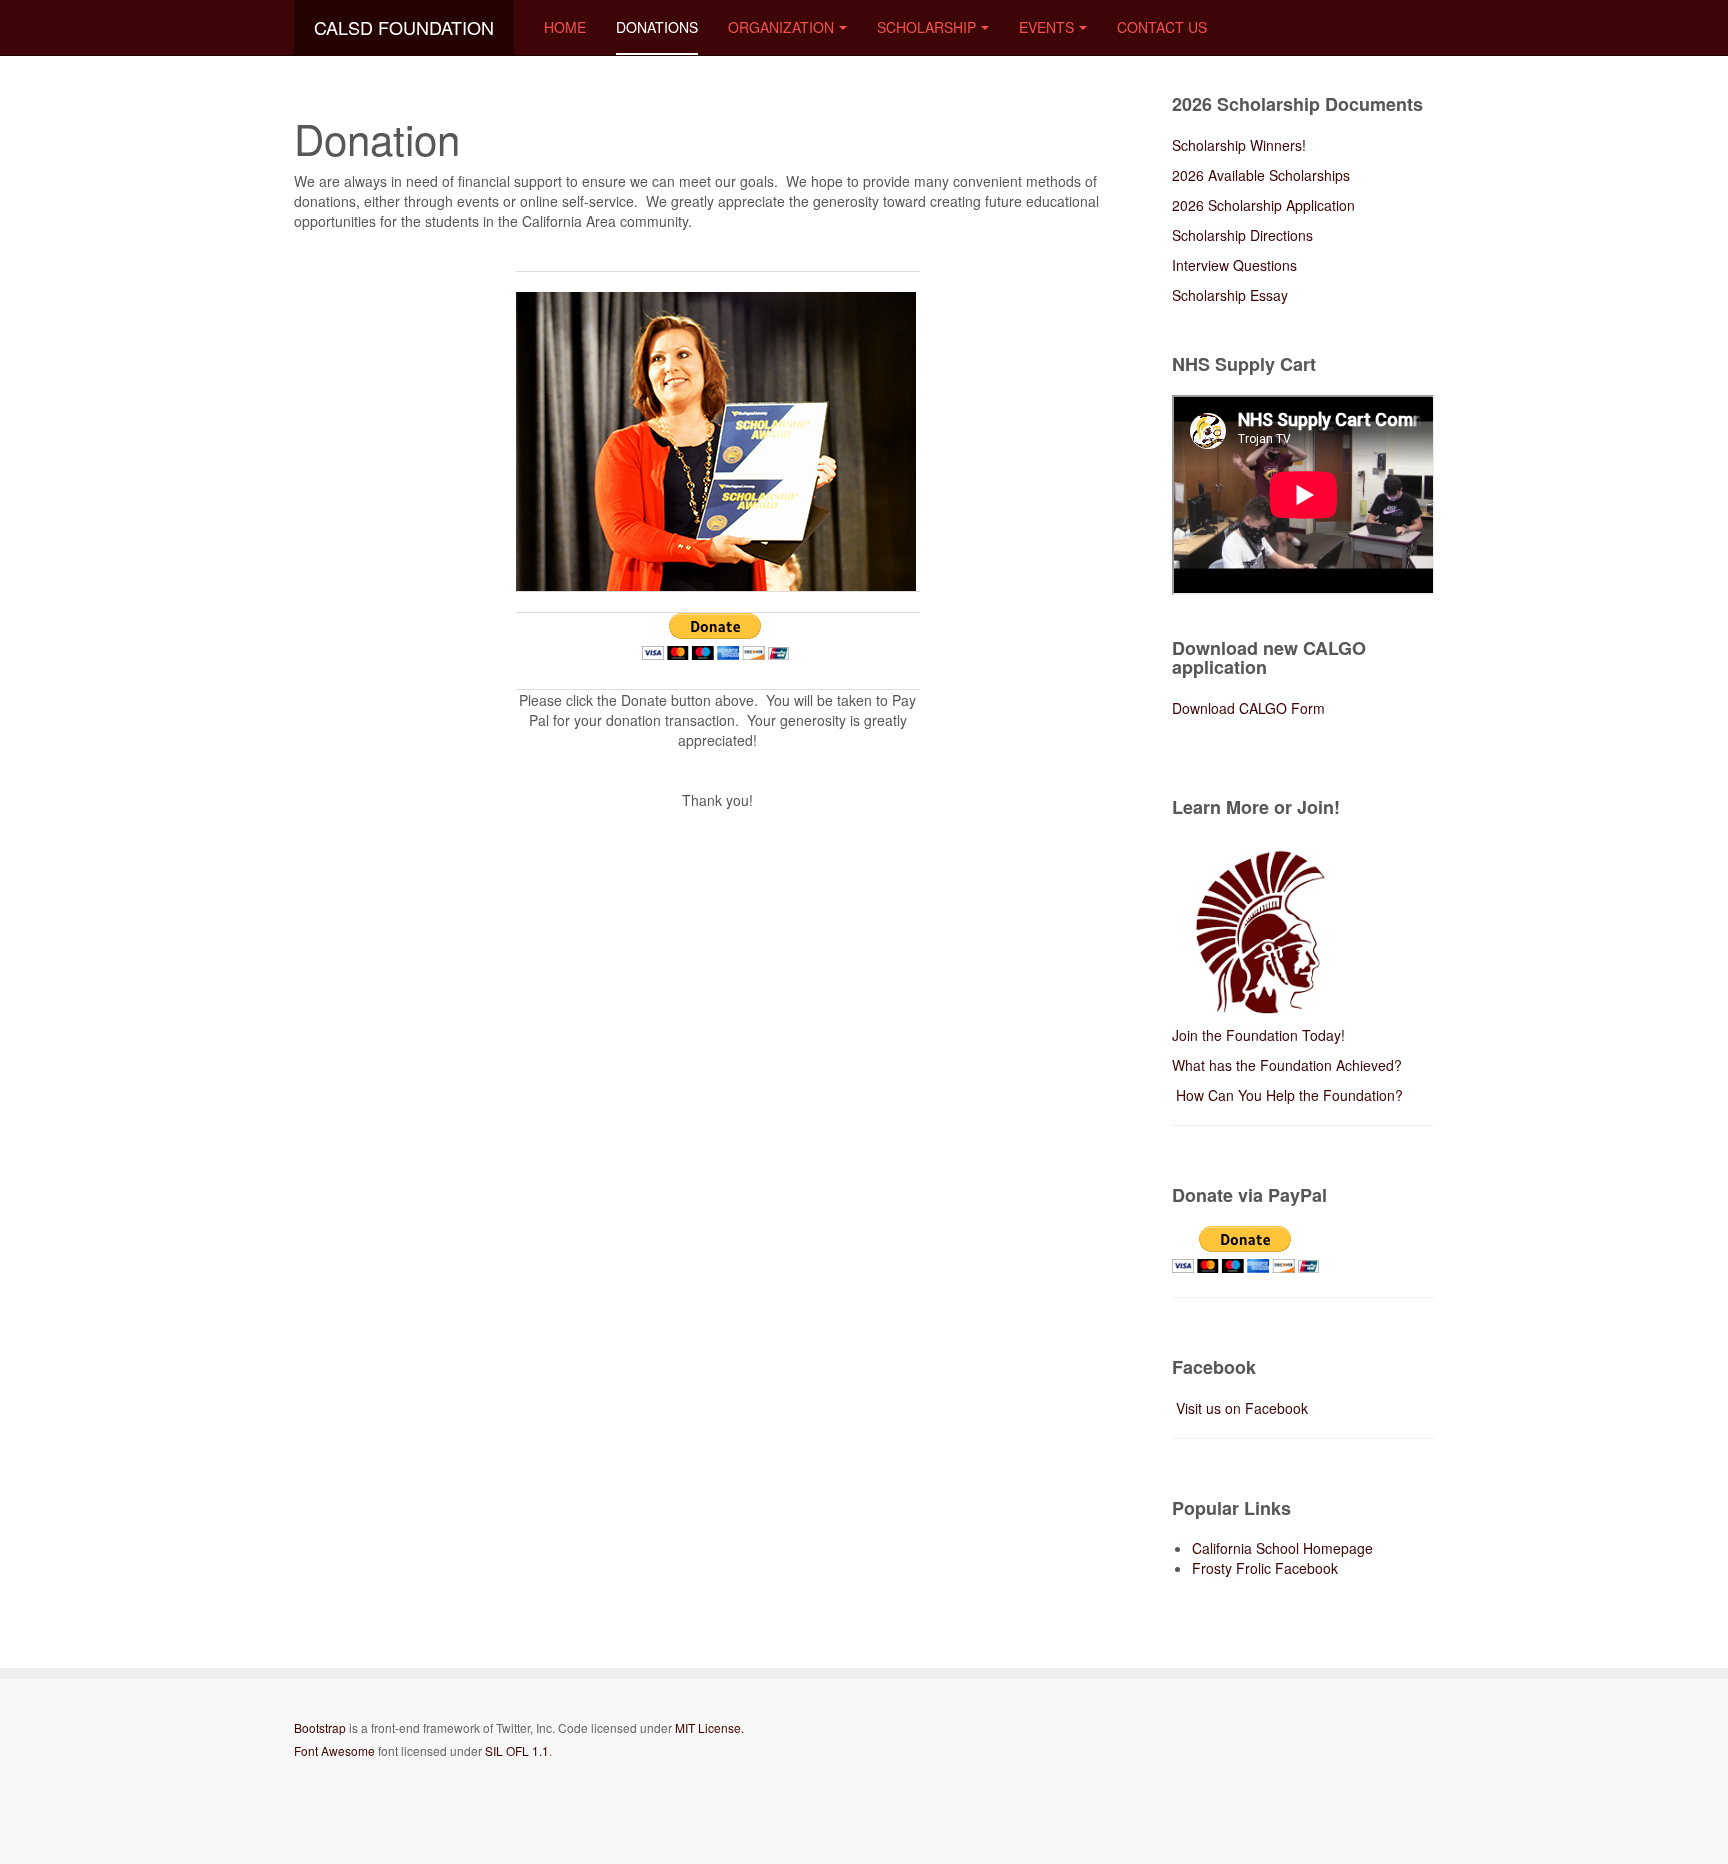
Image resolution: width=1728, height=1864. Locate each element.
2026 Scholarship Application (1263, 205)
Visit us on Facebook (1242, 1408)
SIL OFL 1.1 (517, 1750)
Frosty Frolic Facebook (1265, 1568)
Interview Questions (1234, 265)
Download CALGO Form (1248, 708)
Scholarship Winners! (1239, 145)
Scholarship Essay (1230, 295)
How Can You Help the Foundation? (1287, 1095)
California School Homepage (1282, 1548)
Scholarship (926, 27)
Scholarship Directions (1242, 235)
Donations (657, 27)
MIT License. (709, 1727)
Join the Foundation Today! (1258, 1035)
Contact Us (1162, 27)
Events (1046, 27)
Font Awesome (334, 1750)
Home (565, 27)
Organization (781, 27)
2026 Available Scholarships (1263, 175)
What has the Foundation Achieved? (1287, 1065)
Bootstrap (320, 1727)
